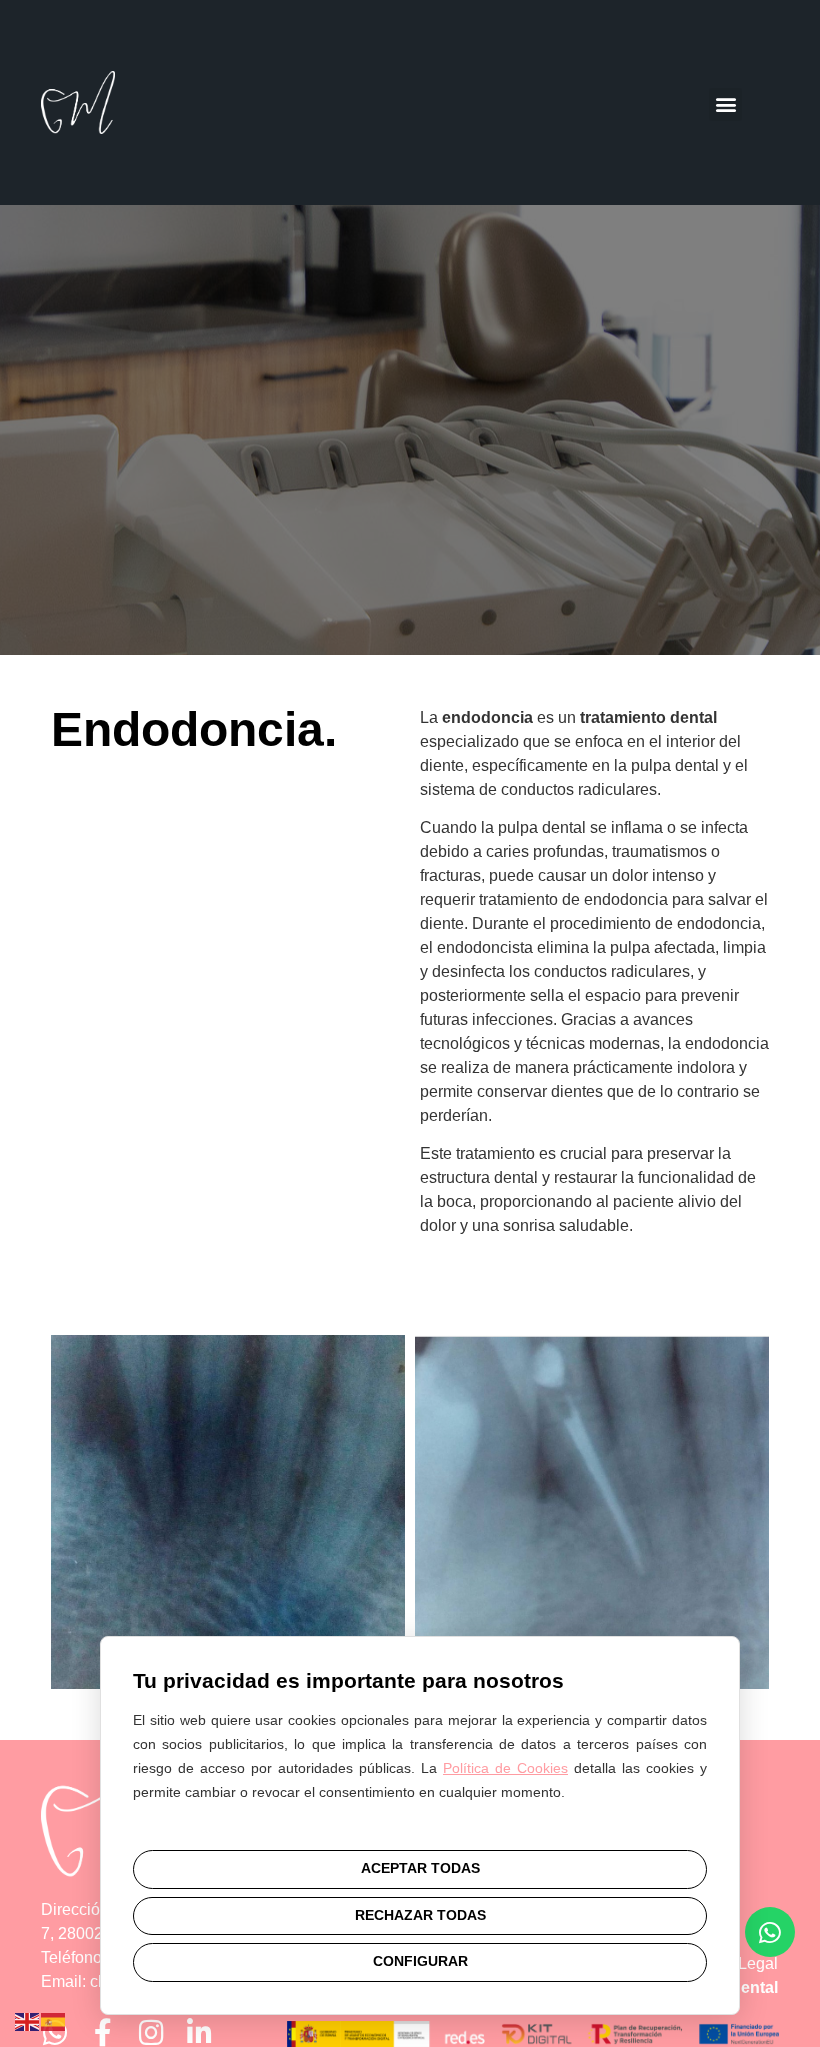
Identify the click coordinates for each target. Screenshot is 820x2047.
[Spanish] (54, 2020)
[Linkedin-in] (199, 2033)
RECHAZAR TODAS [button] (420, 1915)
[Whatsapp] (55, 2033)
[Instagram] (151, 2033)
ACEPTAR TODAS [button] (420, 1868)
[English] (28, 2020)
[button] (725, 104)
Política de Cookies (505, 1768)
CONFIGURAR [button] (420, 1961)
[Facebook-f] (103, 2033)
